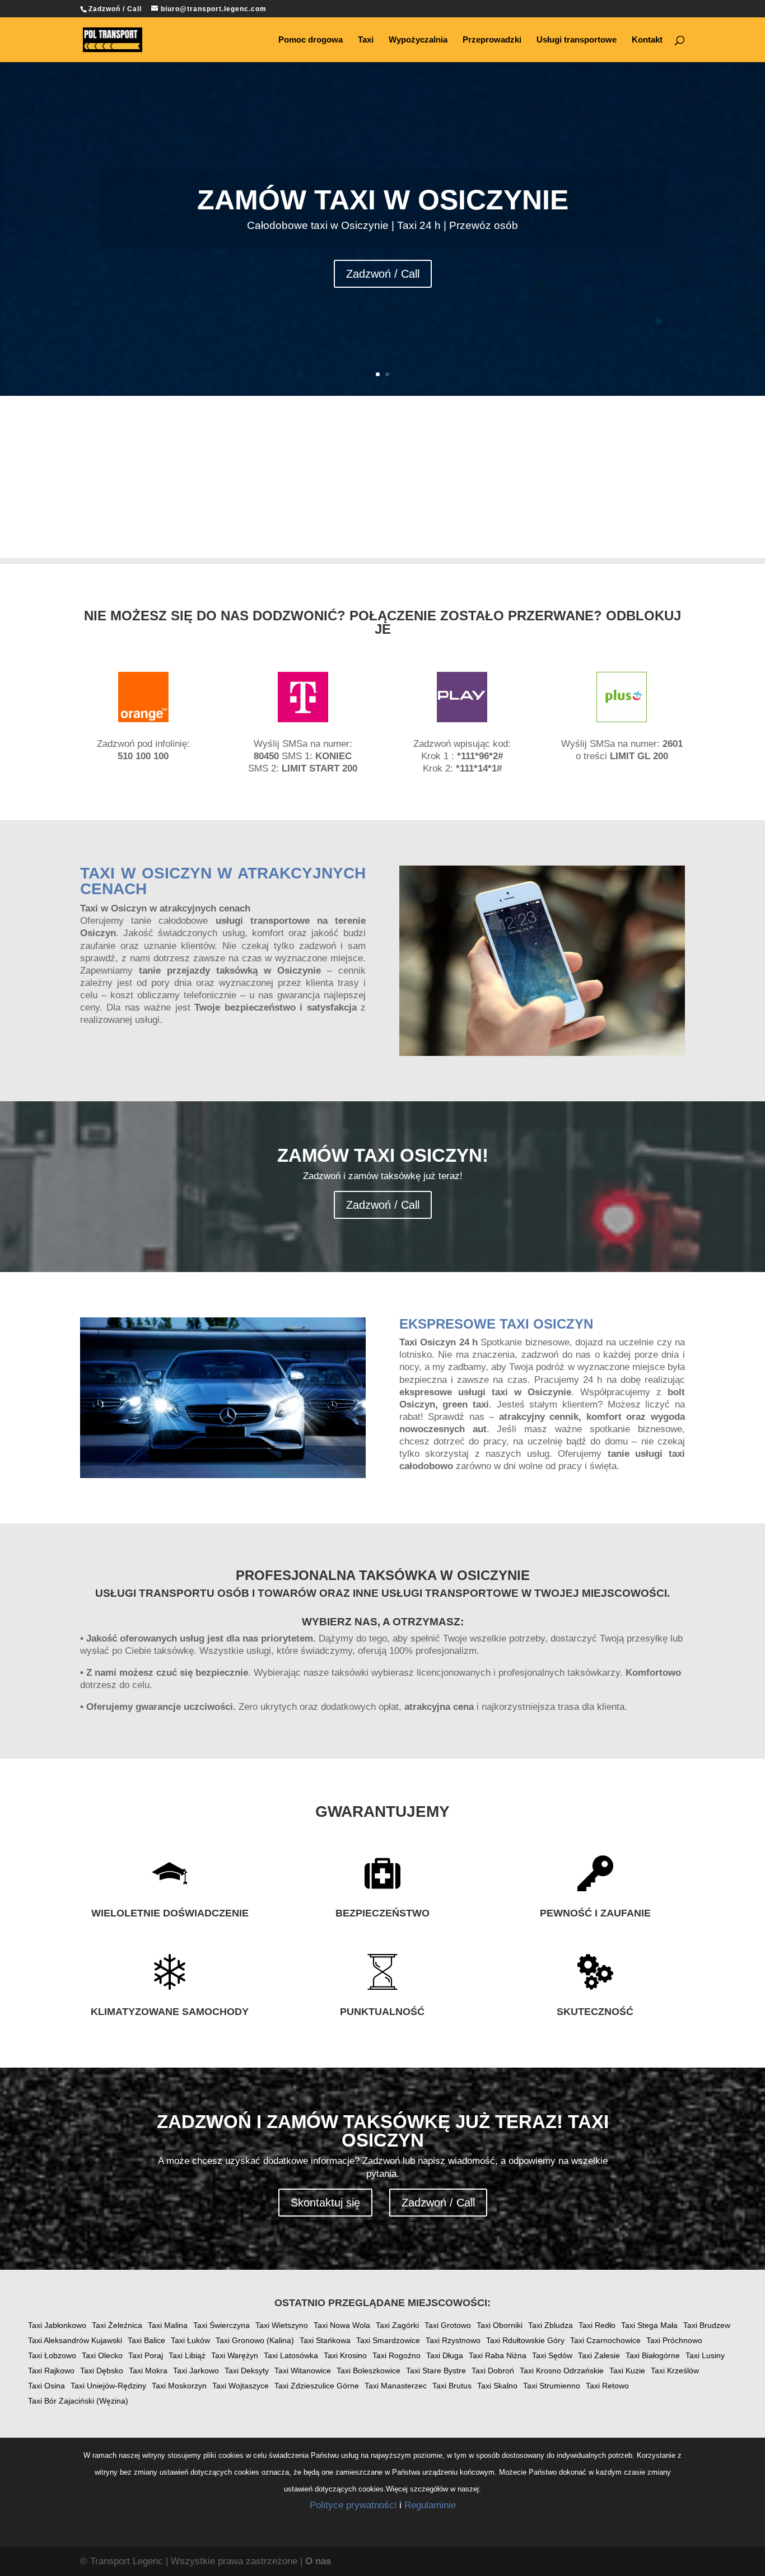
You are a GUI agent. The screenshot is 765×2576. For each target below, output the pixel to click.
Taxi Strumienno (552, 2386)
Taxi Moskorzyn (179, 2386)
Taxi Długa (445, 2355)
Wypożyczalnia (418, 40)
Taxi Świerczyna (221, 2325)
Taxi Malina (168, 2325)
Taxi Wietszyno (282, 2325)
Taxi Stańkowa (325, 2340)
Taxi (366, 40)
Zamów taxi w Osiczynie (383, 200)
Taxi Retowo (607, 2386)
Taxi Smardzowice (388, 2340)
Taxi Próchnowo (674, 2340)
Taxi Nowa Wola (342, 2325)
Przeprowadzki (492, 40)
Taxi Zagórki (397, 2325)
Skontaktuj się (325, 2203)
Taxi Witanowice (303, 2371)
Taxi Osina (46, 2386)
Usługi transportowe (577, 40)
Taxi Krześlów (675, 2371)
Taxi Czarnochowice (605, 2340)
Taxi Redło (597, 2325)
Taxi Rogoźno (397, 2355)
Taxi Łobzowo (52, 2355)
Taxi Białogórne (653, 2355)
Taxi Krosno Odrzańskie (562, 2371)
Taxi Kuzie (627, 2371)
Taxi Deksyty (247, 2371)
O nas (318, 2561)
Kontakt (647, 40)
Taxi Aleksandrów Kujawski (75, 2340)
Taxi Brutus (452, 2386)
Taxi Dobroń (493, 2371)
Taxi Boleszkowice (368, 2371)
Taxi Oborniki (500, 2325)
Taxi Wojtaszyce (241, 2386)
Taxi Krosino (345, 2355)
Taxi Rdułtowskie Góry (525, 2340)
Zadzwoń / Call (383, 274)
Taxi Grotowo (448, 2325)
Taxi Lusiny (705, 2355)
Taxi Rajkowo (51, 2371)
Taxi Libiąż (187, 2355)
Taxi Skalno (497, 2386)
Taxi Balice (146, 2340)
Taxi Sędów (552, 2355)
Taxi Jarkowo (196, 2371)
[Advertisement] (382, 480)
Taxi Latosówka (291, 2355)
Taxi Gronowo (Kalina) (255, 2340)
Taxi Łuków (190, 2340)
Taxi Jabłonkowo (57, 2325)
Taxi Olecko (102, 2355)
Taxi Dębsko (102, 2371)
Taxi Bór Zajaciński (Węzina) (78, 2401)
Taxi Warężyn (235, 2355)
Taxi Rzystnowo (453, 2340)
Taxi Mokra (148, 2371)
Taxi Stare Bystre (436, 2371)
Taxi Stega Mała (649, 2325)
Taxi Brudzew (707, 2325)
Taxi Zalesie (599, 2355)
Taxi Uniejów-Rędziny (108, 2386)
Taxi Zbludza (551, 2325)
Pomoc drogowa (311, 40)
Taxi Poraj (146, 2355)
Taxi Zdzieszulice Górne (317, 2386)
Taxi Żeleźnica (117, 2325)
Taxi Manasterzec (396, 2386)
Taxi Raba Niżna (498, 2355)
